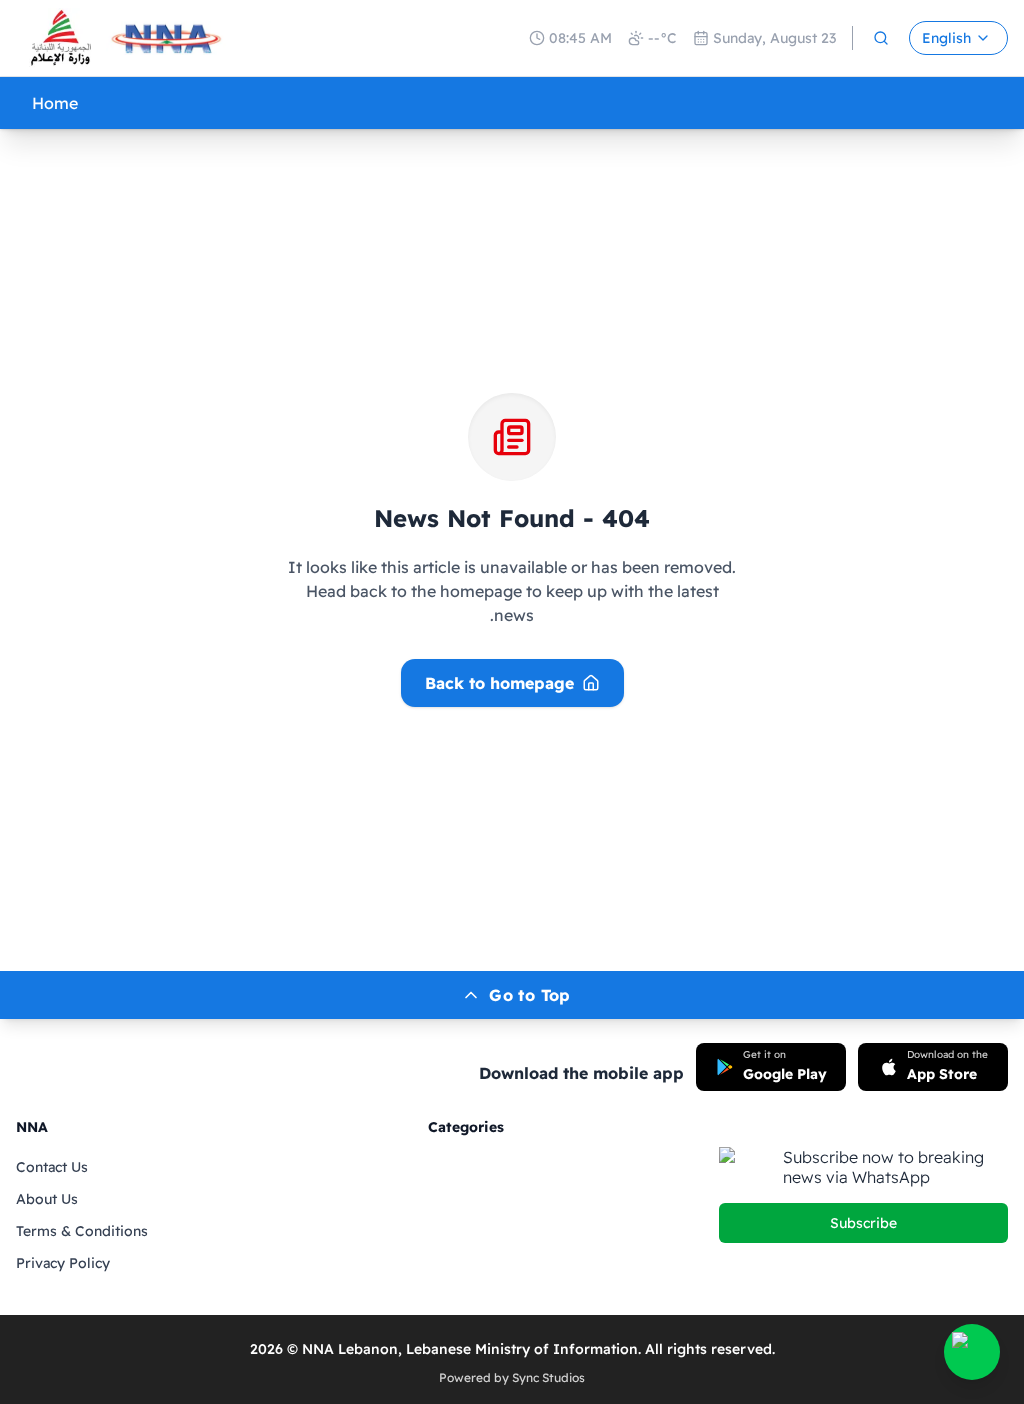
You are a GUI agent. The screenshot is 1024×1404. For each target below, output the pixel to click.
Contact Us (52, 1167)
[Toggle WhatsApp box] (972, 1352)
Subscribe (863, 1223)
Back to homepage (499, 683)
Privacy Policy (63, 1263)
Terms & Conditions (82, 1231)
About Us (47, 1199)
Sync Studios (548, 1377)
